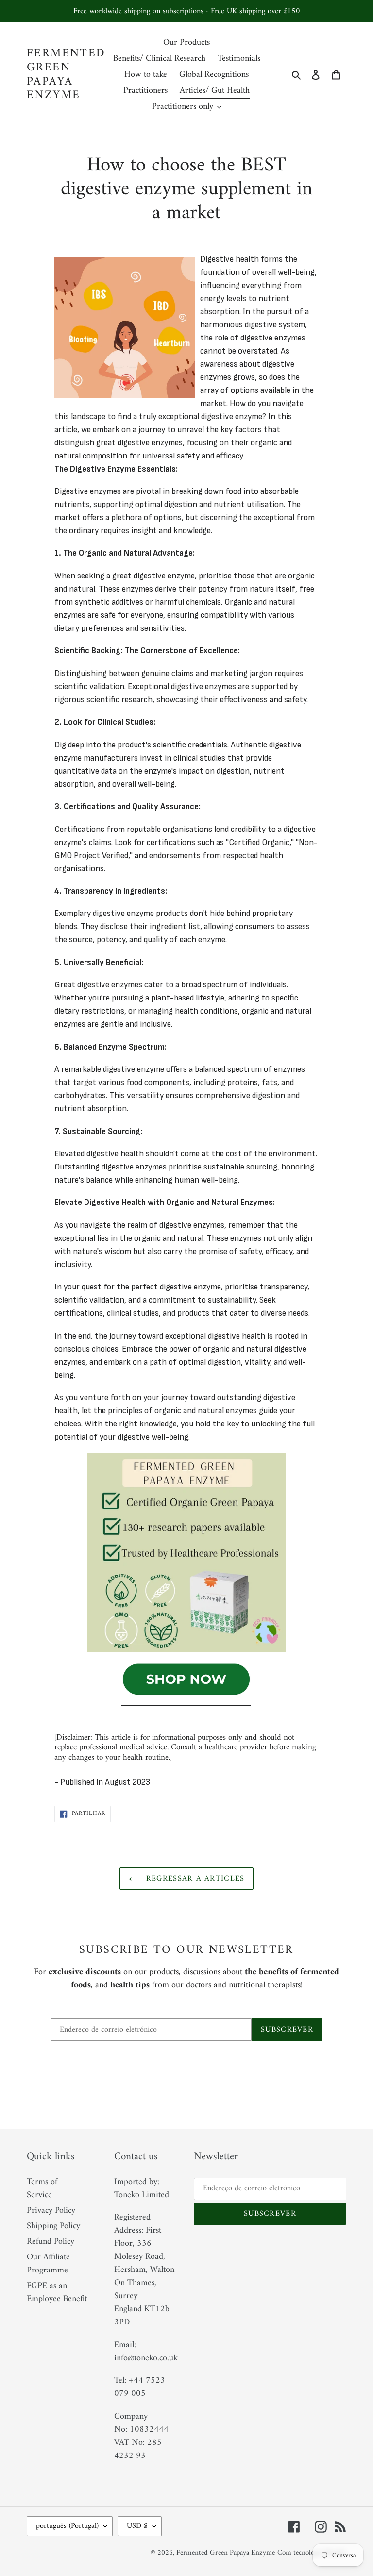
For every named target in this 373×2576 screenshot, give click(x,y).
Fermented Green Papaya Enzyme (66, 75)
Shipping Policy (53, 2226)
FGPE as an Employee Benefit (57, 2292)
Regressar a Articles (194, 1879)
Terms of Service (42, 2188)
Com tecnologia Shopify (312, 2553)
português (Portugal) (67, 2526)
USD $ (137, 2526)
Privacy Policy (51, 2211)
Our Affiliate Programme (48, 2264)
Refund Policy (51, 2242)
